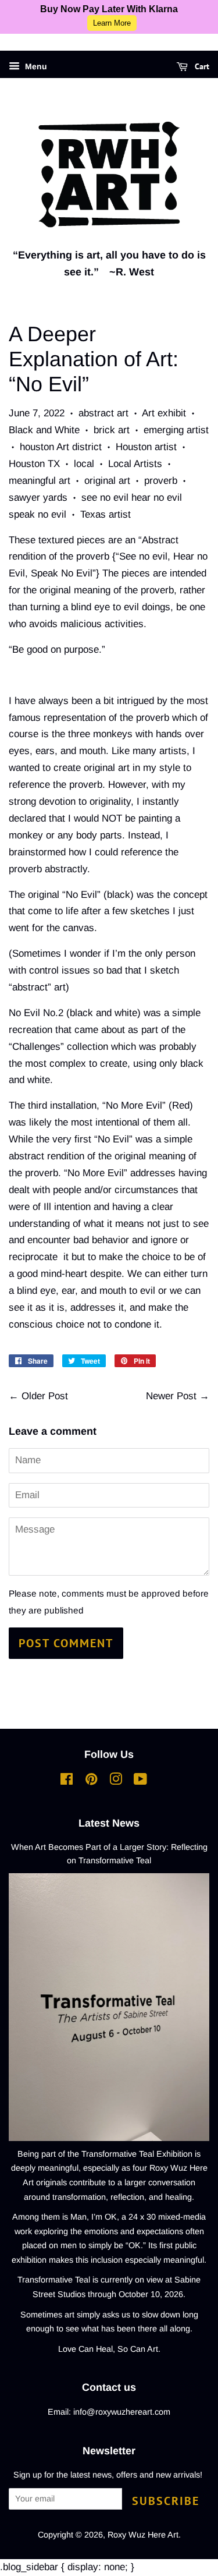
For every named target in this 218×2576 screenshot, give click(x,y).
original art (107, 481)
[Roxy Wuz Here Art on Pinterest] (91, 1781)
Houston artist (146, 447)
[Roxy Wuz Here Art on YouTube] (140, 1781)
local (84, 464)
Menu (35, 66)
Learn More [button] (112, 23)
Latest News (109, 1823)
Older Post (45, 1396)
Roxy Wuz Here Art (143, 2535)
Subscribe (166, 2501)
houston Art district (61, 447)
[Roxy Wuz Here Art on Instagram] (116, 1781)
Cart (201, 66)
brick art (112, 430)
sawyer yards (38, 498)
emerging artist (176, 430)
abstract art (103, 413)
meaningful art (40, 481)
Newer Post (171, 1396)
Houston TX (34, 464)
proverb (161, 481)
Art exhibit (164, 413)
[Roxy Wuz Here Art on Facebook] (67, 1781)
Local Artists (135, 464)
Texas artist (106, 514)
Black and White (44, 430)
